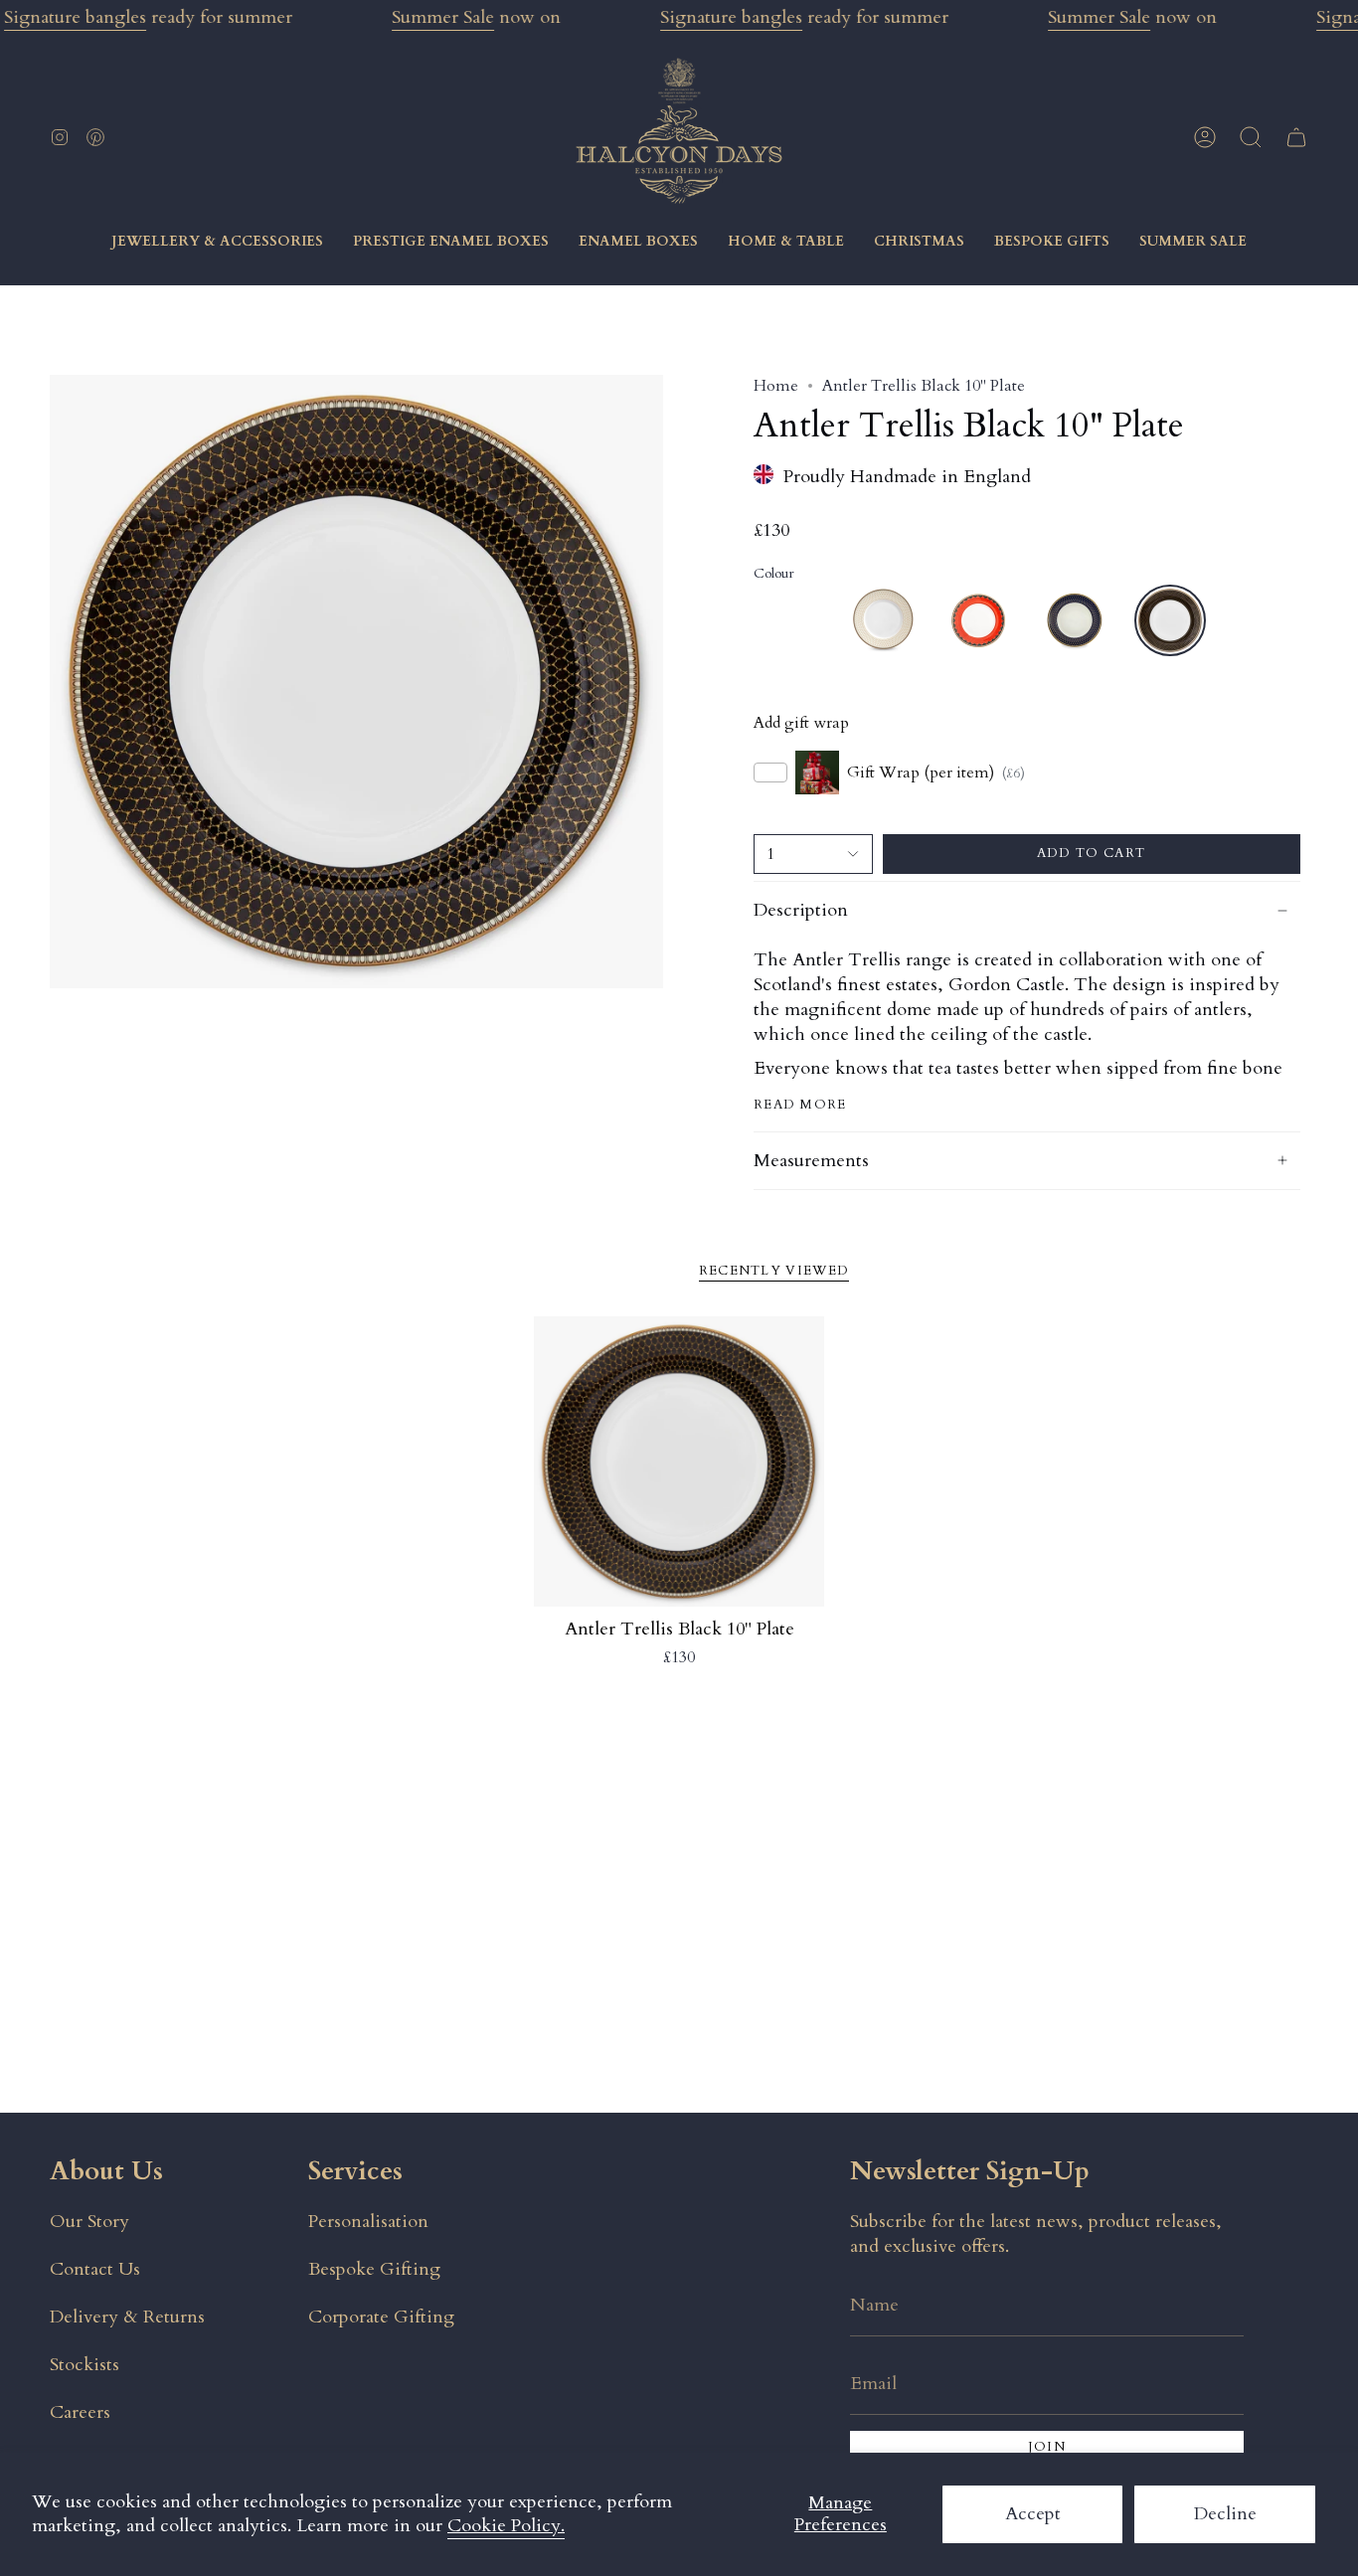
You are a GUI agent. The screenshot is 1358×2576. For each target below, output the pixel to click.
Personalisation (368, 2222)
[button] (1251, 137)
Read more (800, 1105)
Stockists (85, 2365)
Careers (80, 2412)
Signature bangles (75, 17)
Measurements (811, 1161)
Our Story (89, 2222)
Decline (1225, 2514)
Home (776, 386)
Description (801, 910)
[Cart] (1296, 137)
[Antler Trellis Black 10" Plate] (679, 1462)
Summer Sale (443, 17)
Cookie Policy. (506, 2526)
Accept (1033, 2514)
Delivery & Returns (127, 2317)
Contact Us (95, 2269)
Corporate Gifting (381, 2317)
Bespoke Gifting (374, 2269)
